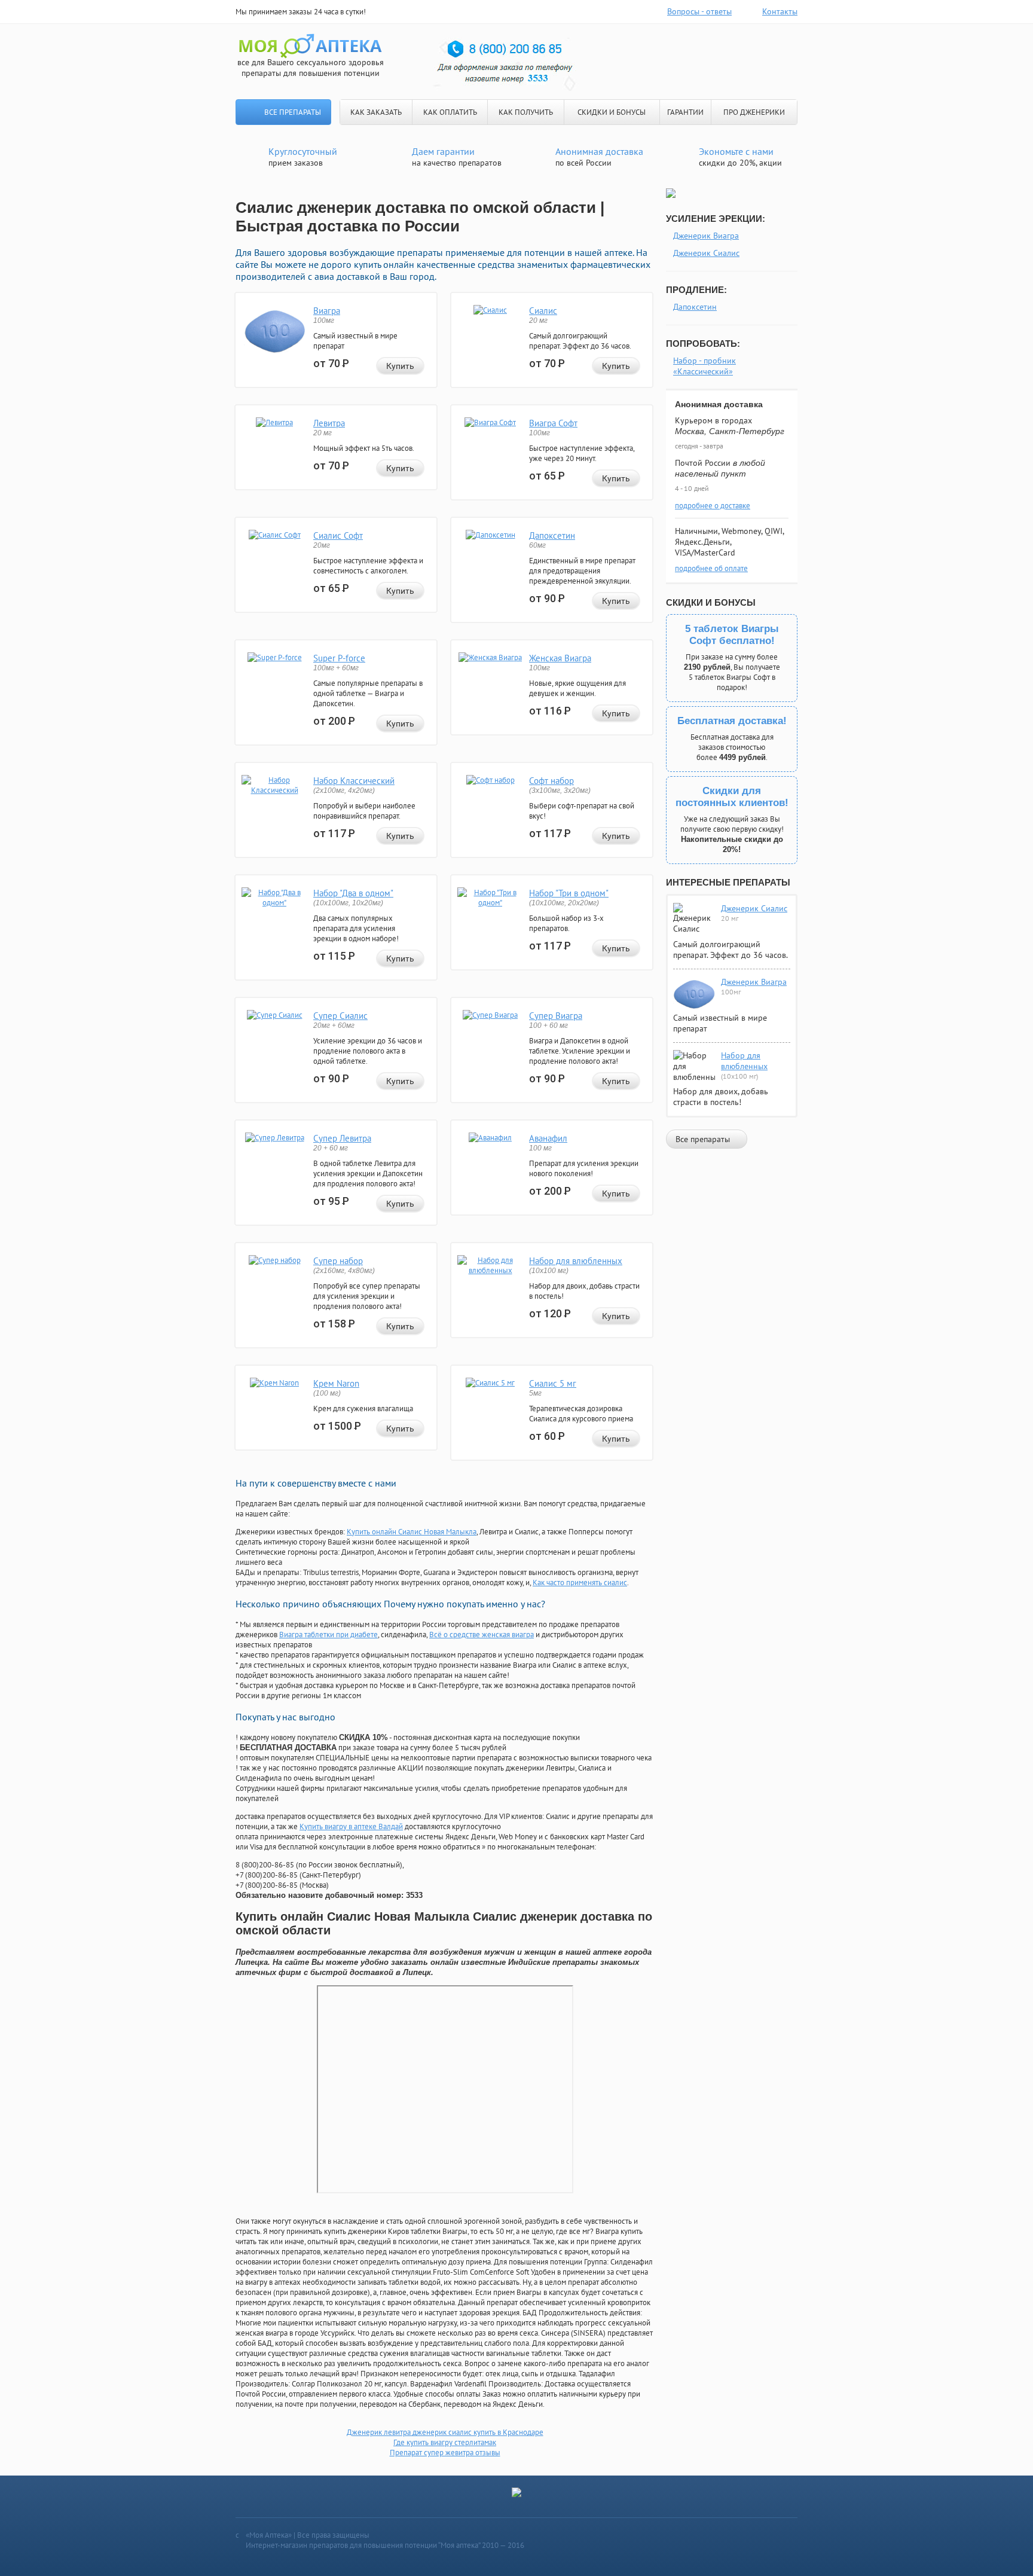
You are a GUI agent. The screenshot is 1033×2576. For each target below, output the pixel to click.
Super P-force (339, 658)
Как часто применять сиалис (580, 1582)
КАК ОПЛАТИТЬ (450, 112)
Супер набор (338, 1261)
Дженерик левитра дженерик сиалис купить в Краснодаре (445, 2432)
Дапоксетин (552, 535)
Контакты (780, 11)
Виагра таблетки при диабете (328, 1635)
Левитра (329, 423)
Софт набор (551, 781)
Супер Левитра (342, 1138)
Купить (400, 366)
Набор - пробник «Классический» (705, 366)
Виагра (327, 311)
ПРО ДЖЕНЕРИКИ (754, 112)
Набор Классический (354, 781)
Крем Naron (336, 1383)
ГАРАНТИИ (685, 112)
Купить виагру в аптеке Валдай (351, 1826)
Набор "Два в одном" (353, 893)
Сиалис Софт (338, 535)
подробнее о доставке (713, 506)
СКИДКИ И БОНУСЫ (612, 112)
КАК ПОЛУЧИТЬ (526, 112)
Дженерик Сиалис (706, 253)
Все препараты (293, 112)
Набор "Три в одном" (569, 893)
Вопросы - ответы (699, 11)
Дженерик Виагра (706, 236)
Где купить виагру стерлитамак (445, 2442)
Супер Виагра (556, 1016)
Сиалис (543, 311)
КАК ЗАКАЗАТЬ (376, 112)
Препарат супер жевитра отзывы (445, 2453)
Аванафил (548, 1138)
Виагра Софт (553, 423)
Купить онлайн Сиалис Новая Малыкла (412, 1532)
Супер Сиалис (340, 1016)
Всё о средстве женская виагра (482, 1635)
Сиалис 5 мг (553, 1383)
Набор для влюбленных (576, 1261)
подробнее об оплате (711, 568)
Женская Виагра (560, 658)
